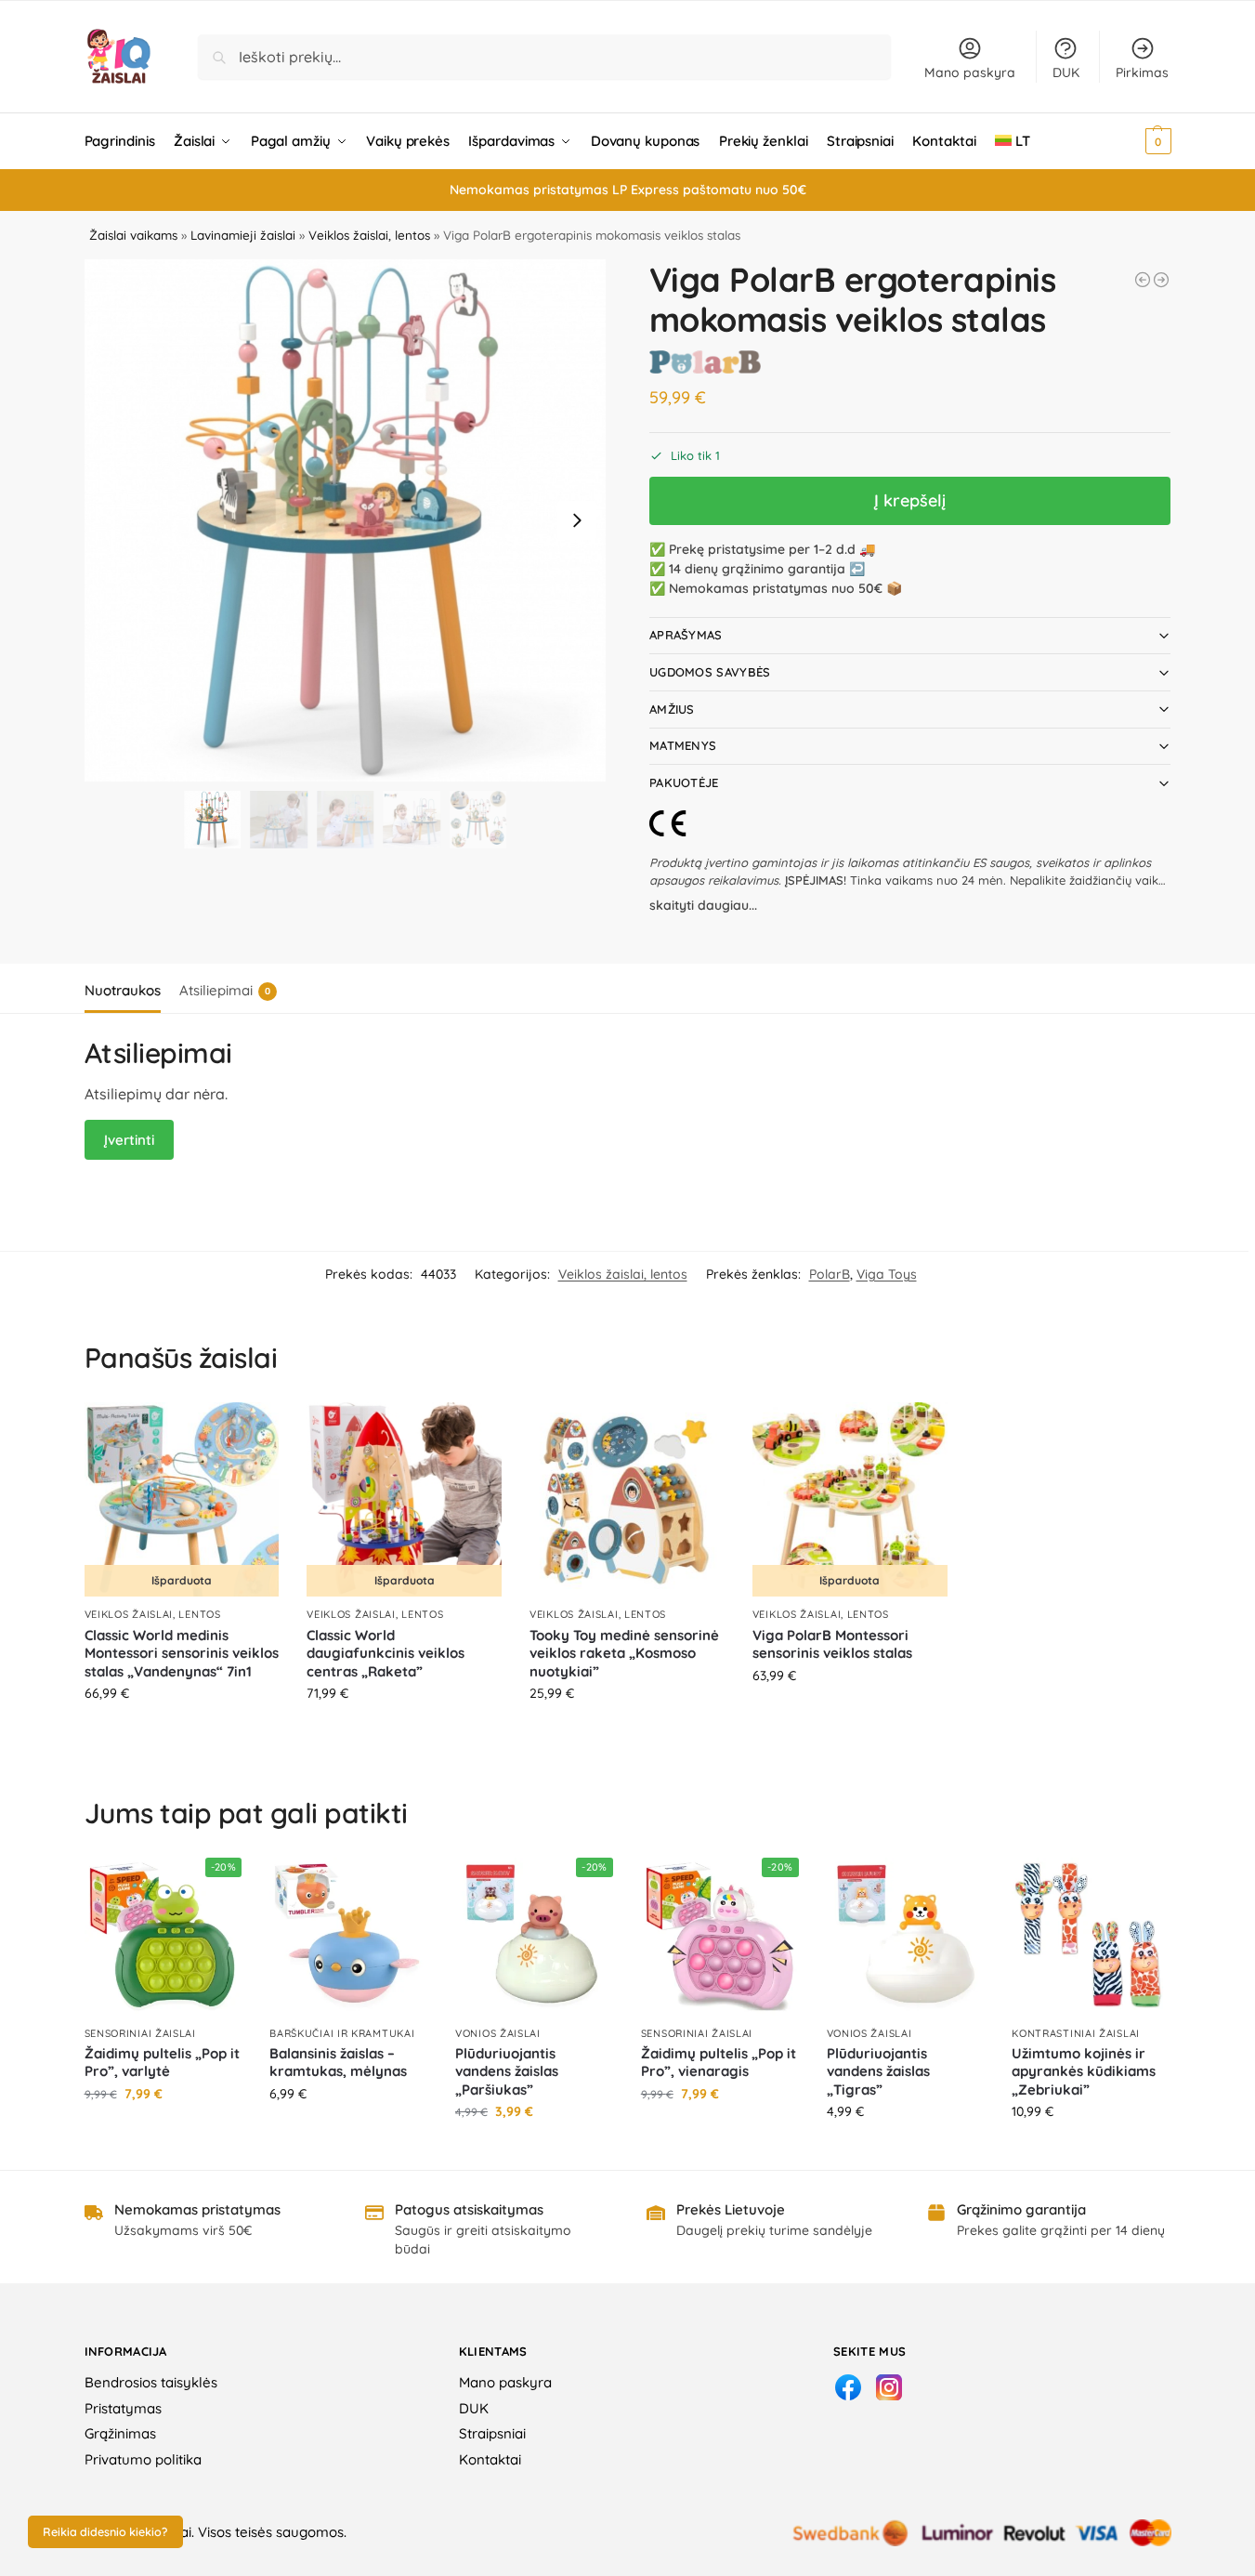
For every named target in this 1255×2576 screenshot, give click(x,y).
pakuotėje (684, 782)
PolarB (830, 1274)
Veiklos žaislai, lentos (369, 235)
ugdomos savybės (710, 672)
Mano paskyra (970, 72)
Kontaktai (490, 2459)
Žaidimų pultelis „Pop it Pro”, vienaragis (719, 2063)
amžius (672, 709)
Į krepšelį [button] (627, 1733)
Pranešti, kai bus (182, 1733)
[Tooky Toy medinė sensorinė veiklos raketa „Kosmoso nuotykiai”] (627, 1500)
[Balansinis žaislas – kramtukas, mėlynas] (348, 1937)
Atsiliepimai (225, 990)
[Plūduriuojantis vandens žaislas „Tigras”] (906, 1937)
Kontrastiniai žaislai (1076, 2033)
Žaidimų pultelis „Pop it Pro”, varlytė (162, 2063)
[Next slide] (577, 520)
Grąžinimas (120, 2433)
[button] (1133, 141)
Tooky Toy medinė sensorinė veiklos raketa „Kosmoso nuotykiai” (624, 1653)
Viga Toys (887, 1274)
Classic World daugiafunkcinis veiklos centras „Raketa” (386, 1653)
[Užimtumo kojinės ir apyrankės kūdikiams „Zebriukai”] (1091, 1937)
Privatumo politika (143, 2459)
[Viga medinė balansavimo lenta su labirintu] (1143, 280)
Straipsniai (492, 2433)
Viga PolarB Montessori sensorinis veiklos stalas (832, 1644)
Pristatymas (123, 2408)
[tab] (127, 989)
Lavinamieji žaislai (243, 235)
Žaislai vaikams (133, 235)
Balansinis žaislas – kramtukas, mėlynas (338, 2063)
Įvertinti (129, 1140)
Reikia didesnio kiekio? (105, 2531)
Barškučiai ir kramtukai (342, 2033)
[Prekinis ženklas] (705, 362)
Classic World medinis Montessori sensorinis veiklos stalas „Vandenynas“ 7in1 (182, 1653)
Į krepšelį (910, 500)
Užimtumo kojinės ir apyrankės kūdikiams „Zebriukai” (1084, 2071)
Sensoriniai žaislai (140, 2033)
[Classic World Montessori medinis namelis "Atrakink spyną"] (1161, 280)
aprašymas (686, 635)
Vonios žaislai (498, 2033)
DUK (1066, 72)
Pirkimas (1142, 72)
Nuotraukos (123, 990)
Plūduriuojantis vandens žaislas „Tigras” (878, 2071)
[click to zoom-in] (346, 520)
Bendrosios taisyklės (151, 2382)
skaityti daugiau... (703, 905)
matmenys (683, 745)
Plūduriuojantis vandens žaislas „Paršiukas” (507, 2071)
